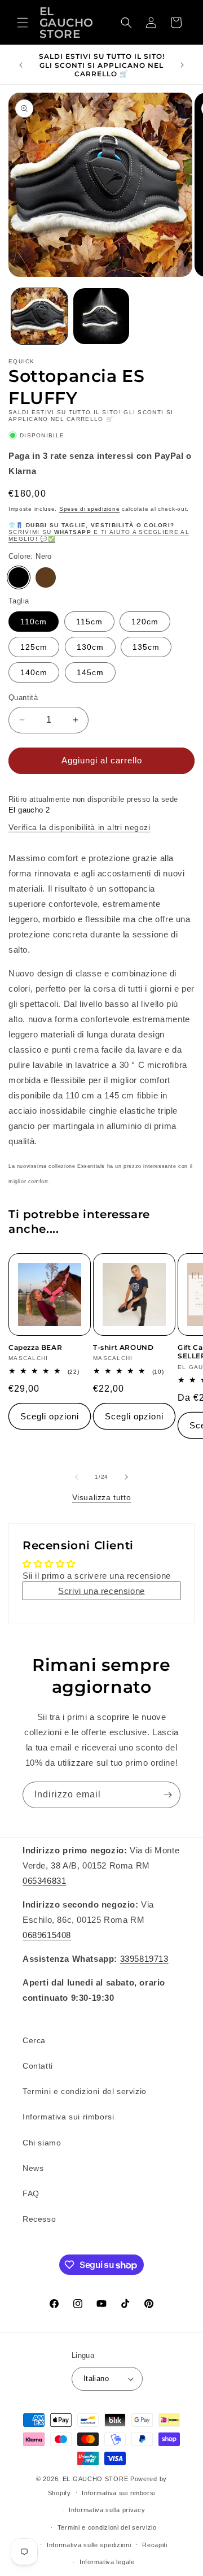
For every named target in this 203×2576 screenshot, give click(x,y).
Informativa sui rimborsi (68, 2117)
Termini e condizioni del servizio (85, 2091)
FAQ (31, 2193)
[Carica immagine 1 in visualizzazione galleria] (39, 316)
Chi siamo (42, 2143)
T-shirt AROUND (123, 1347)
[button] (23, 23)
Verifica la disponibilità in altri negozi (80, 827)
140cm (34, 672)
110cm (34, 622)
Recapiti (155, 2545)
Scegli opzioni (50, 1416)
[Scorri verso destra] (126, 1477)
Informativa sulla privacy (107, 2510)
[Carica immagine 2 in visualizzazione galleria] (101, 316)
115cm (89, 622)
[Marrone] (46, 577)
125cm (34, 647)
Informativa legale (107, 2562)
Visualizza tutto (102, 1497)
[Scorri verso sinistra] (77, 1477)
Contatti (38, 2066)
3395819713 (144, 1959)
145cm (90, 672)
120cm (145, 622)
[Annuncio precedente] (21, 65)
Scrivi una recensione (101, 1591)
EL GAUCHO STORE (96, 2479)
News (33, 2168)
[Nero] (19, 577)
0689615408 (47, 1935)
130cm (90, 647)
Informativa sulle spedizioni (89, 2545)
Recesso (39, 2219)
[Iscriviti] (167, 1795)
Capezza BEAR (35, 1347)
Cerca (34, 2040)
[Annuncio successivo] (182, 65)
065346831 (44, 1881)
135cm (146, 647)
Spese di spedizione (89, 509)
